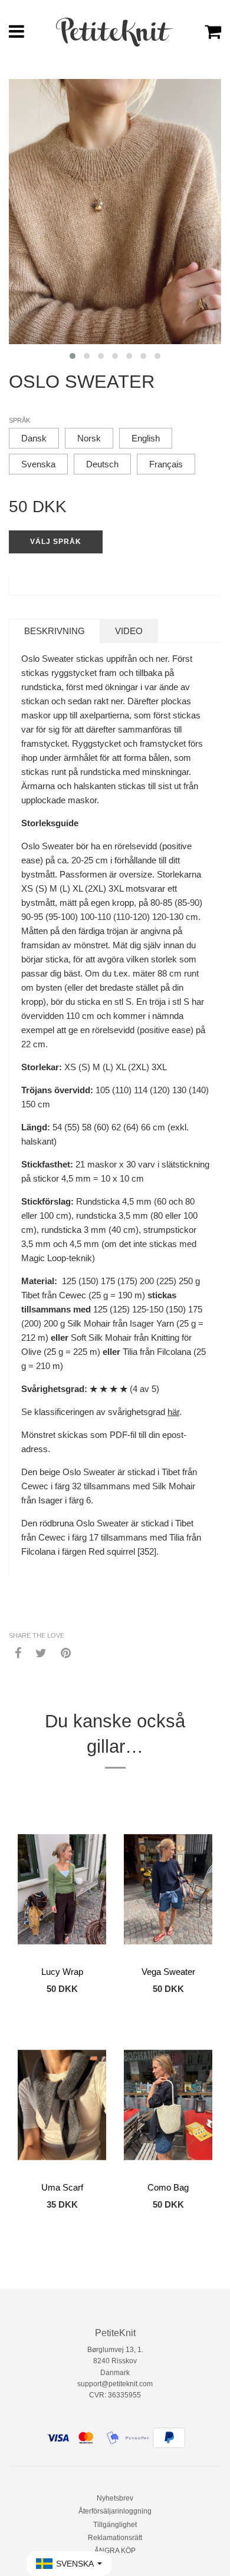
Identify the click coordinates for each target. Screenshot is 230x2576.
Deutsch (102, 464)
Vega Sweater (168, 1972)
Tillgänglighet (115, 2525)
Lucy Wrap (62, 1972)
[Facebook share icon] (18, 1653)
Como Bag (168, 2187)
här (173, 1412)
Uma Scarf (62, 2187)
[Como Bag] (168, 2105)
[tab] (55, 631)
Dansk (34, 438)
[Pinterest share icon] (66, 1653)
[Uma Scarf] (62, 2105)
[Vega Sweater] (168, 1889)
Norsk (89, 438)
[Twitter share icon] (41, 1653)
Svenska (38, 464)
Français (166, 464)
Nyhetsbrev (115, 2498)
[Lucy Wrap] (62, 1889)
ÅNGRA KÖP (115, 2551)
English (146, 438)
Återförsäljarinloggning (115, 2511)
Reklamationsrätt (115, 2538)
